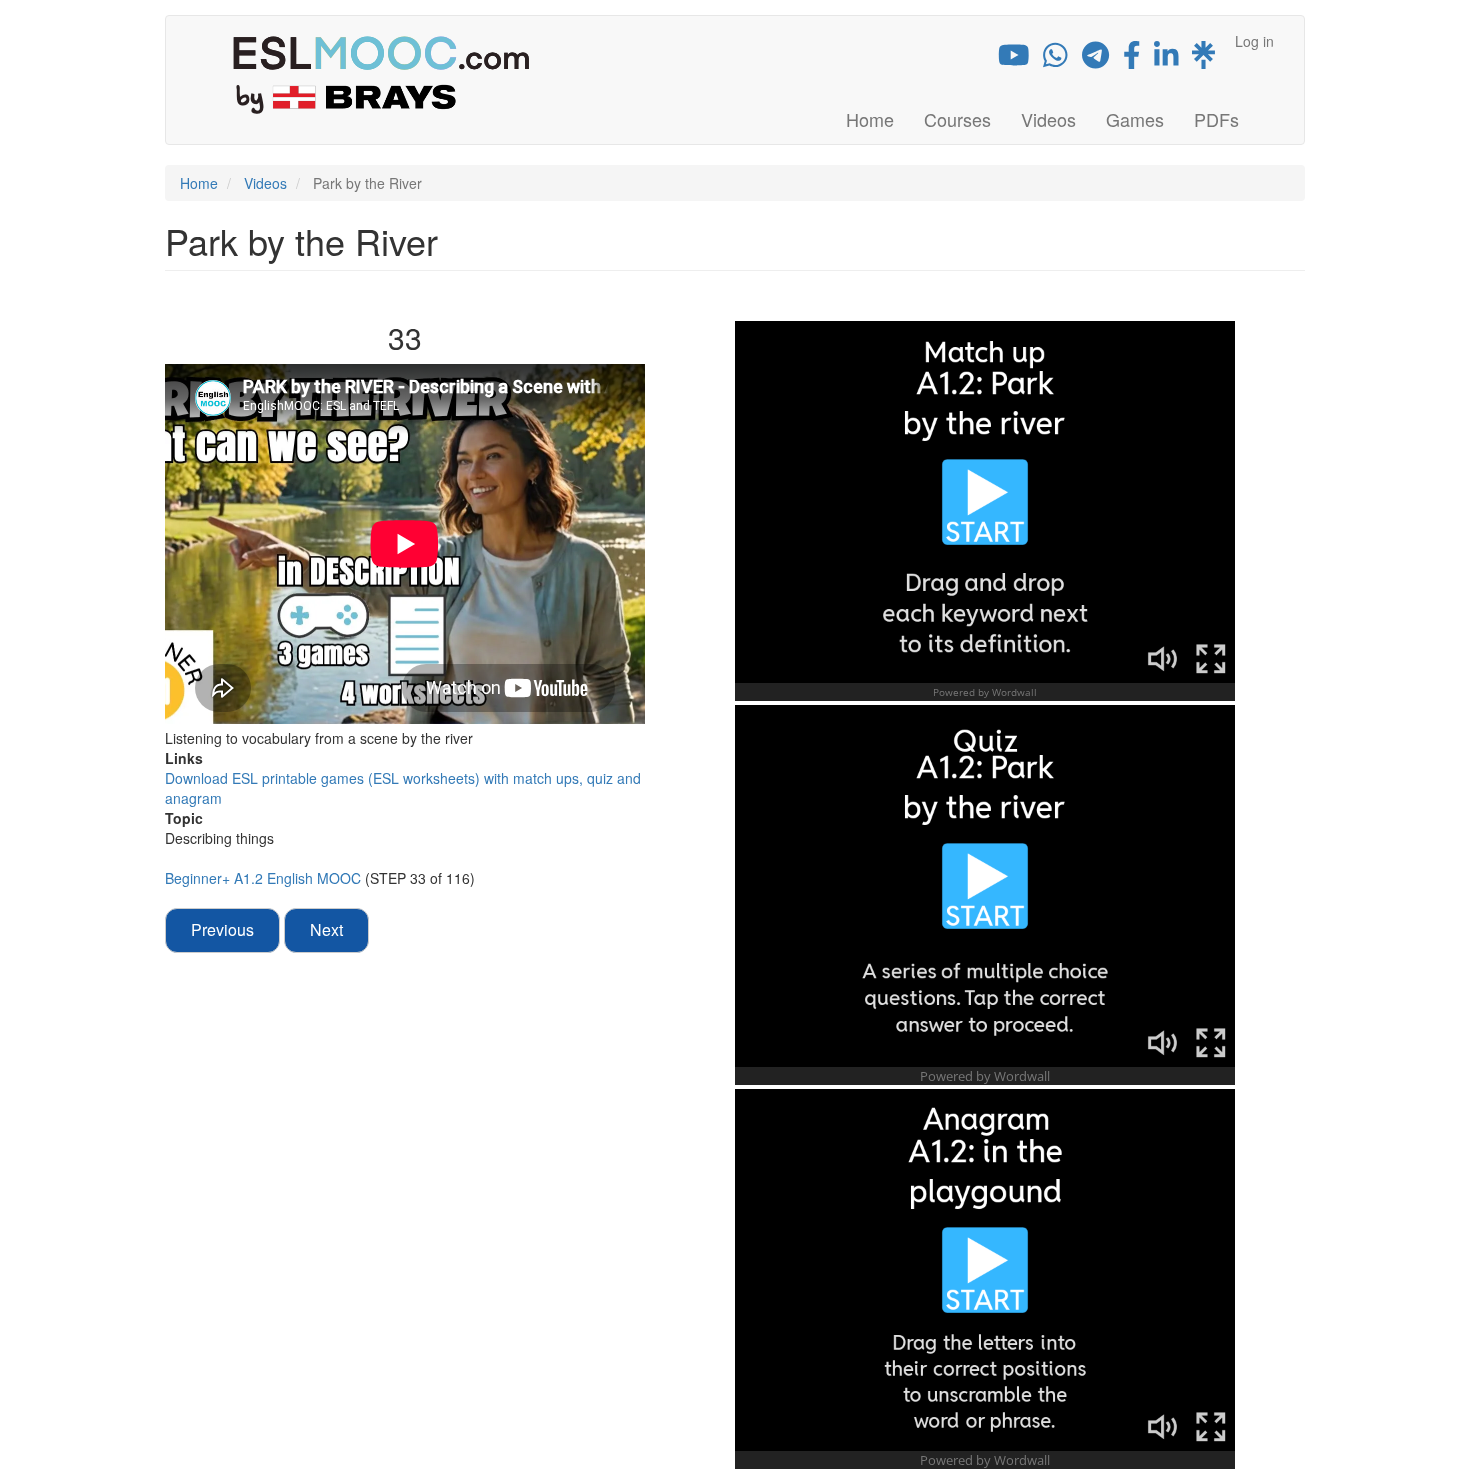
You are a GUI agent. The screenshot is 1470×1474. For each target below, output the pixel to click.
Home (870, 119)
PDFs (1216, 119)
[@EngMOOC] (1132, 59)
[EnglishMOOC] (1166, 59)
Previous (222, 929)
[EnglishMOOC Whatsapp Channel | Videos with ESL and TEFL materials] (1055, 59)
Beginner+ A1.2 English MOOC (265, 878)
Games (1135, 119)
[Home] (388, 74)
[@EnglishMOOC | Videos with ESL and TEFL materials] (1014, 59)
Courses (957, 119)
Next (326, 929)
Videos (1048, 119)
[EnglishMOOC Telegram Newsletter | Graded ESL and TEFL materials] (1095, 59)
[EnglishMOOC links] (1203, 59)
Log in (1254, 41)
